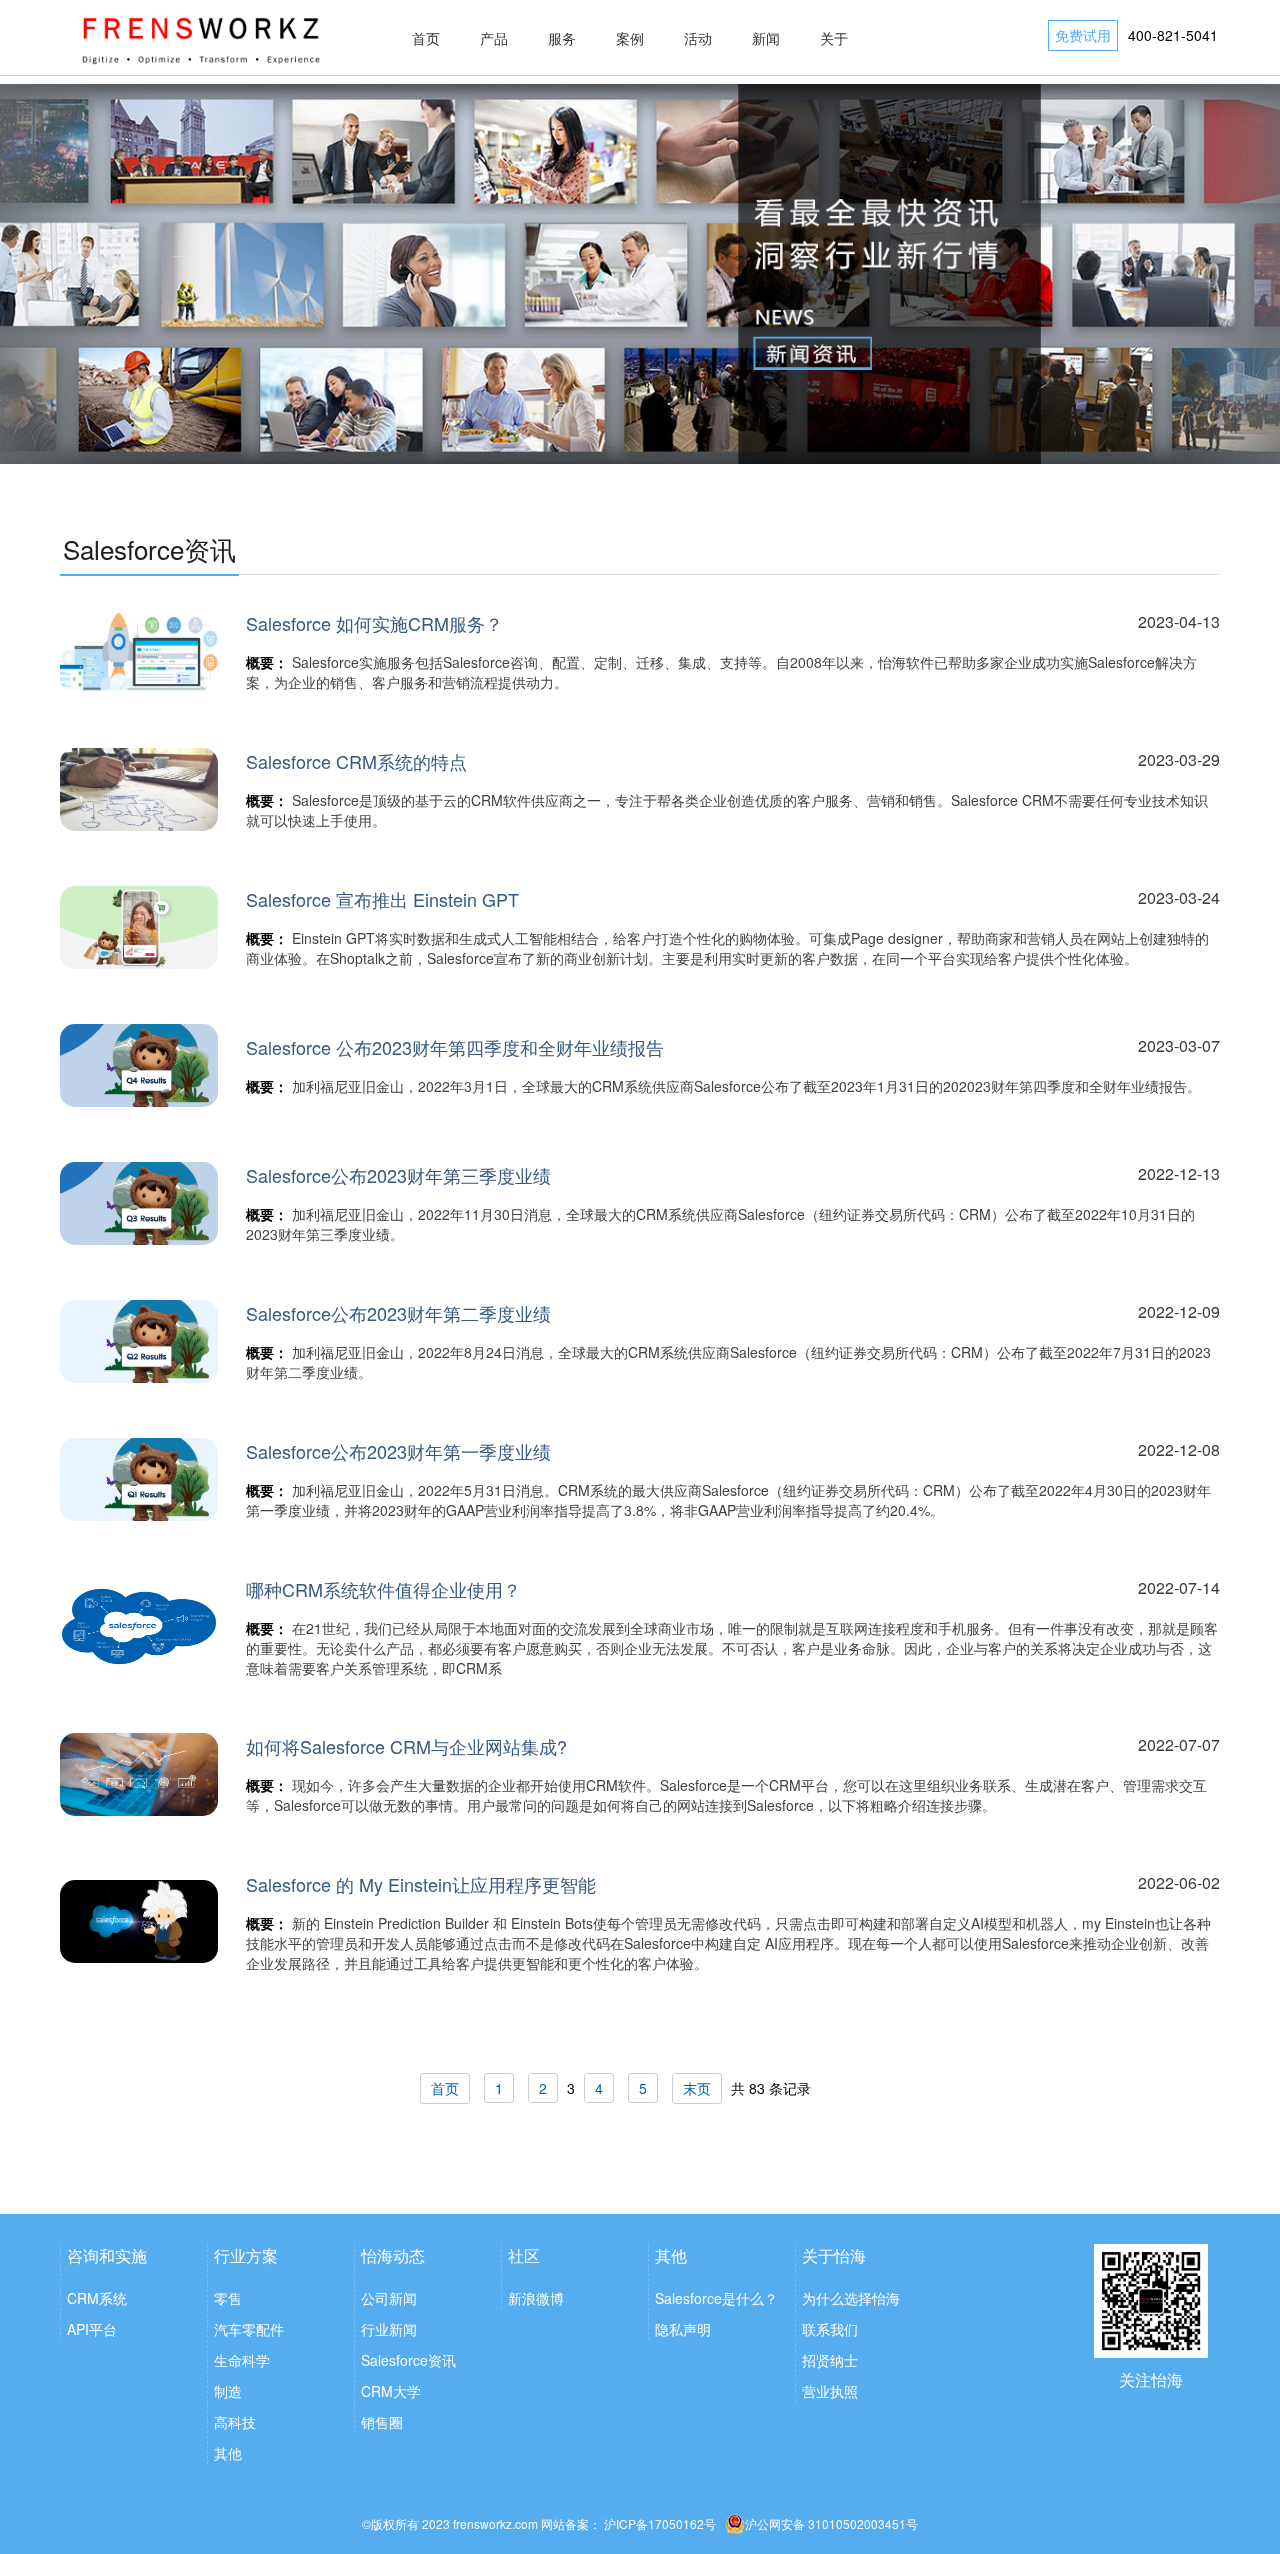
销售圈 (382, 2422)
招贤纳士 (830, 2360)
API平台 (92, 2329)
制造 (228, 2391)
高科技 (235, 2422)
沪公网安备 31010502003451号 (831, 2523)
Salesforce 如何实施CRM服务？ (374, 623)
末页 (697, 2088)
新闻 (766, 38)
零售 (228, 2298)
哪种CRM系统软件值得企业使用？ (383, 1589)
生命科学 (242, 2360)
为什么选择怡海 (851, 2298)
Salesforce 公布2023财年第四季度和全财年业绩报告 (455, 1047)
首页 (426, 38)
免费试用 (1083, 35)
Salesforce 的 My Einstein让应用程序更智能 (421, 1884)
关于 (834, 38)
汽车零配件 (249, 2329)
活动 (698, 38)
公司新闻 (389, 2298)
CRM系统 (97, 2298)
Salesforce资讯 (408, 2360)
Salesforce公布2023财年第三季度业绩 (398, 1175)
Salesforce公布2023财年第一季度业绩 (398, 1451)
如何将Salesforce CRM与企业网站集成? (406, 1746)
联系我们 (830, 2329)
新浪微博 (536, 2298)
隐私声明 (683, 2329)
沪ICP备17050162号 (660, 2523)
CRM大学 (391, 2391)
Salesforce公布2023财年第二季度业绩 (398, 1313)
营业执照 (830, 2391)
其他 (228, 2453)
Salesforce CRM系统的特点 (356, 761)
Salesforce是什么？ (716, 2298)
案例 (630, 38)
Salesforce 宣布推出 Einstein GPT (382, 899)
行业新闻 (389, 2329)
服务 (562, 38)
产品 (494, 38)
